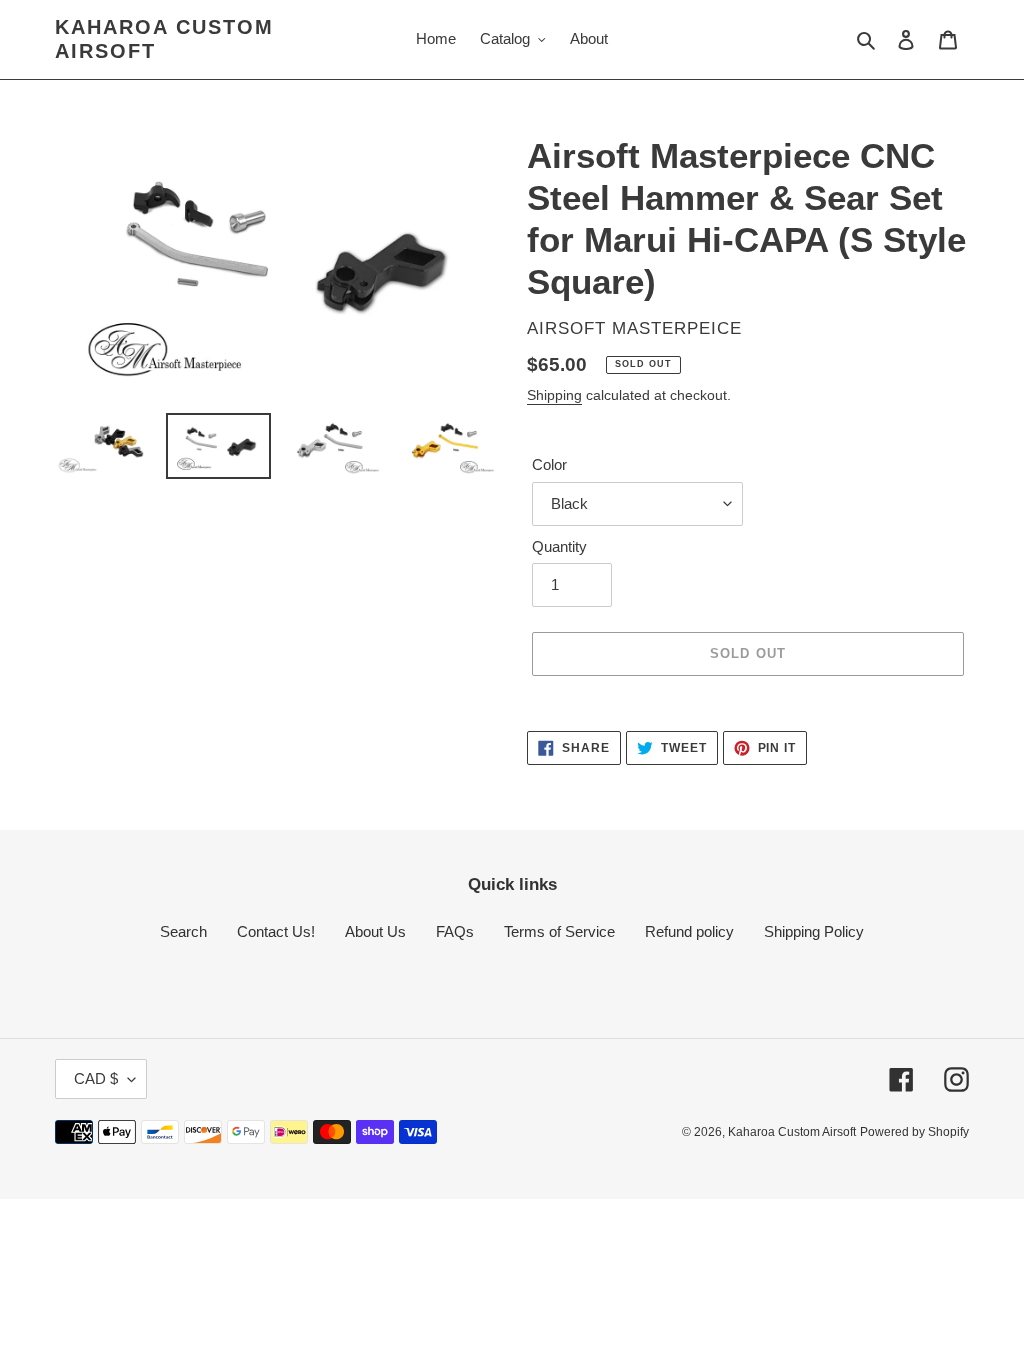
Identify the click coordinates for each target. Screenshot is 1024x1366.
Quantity (559, 546)
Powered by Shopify (914, 1132)
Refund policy (689, 931)
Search (183, 931)
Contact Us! (276, 931)
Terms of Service (559, 931)
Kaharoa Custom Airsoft (164, 39)
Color (549, 464)
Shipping (554, 395)
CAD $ (96, 1078)
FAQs (455, 931)
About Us (375, 931)
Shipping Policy (814, 931)
